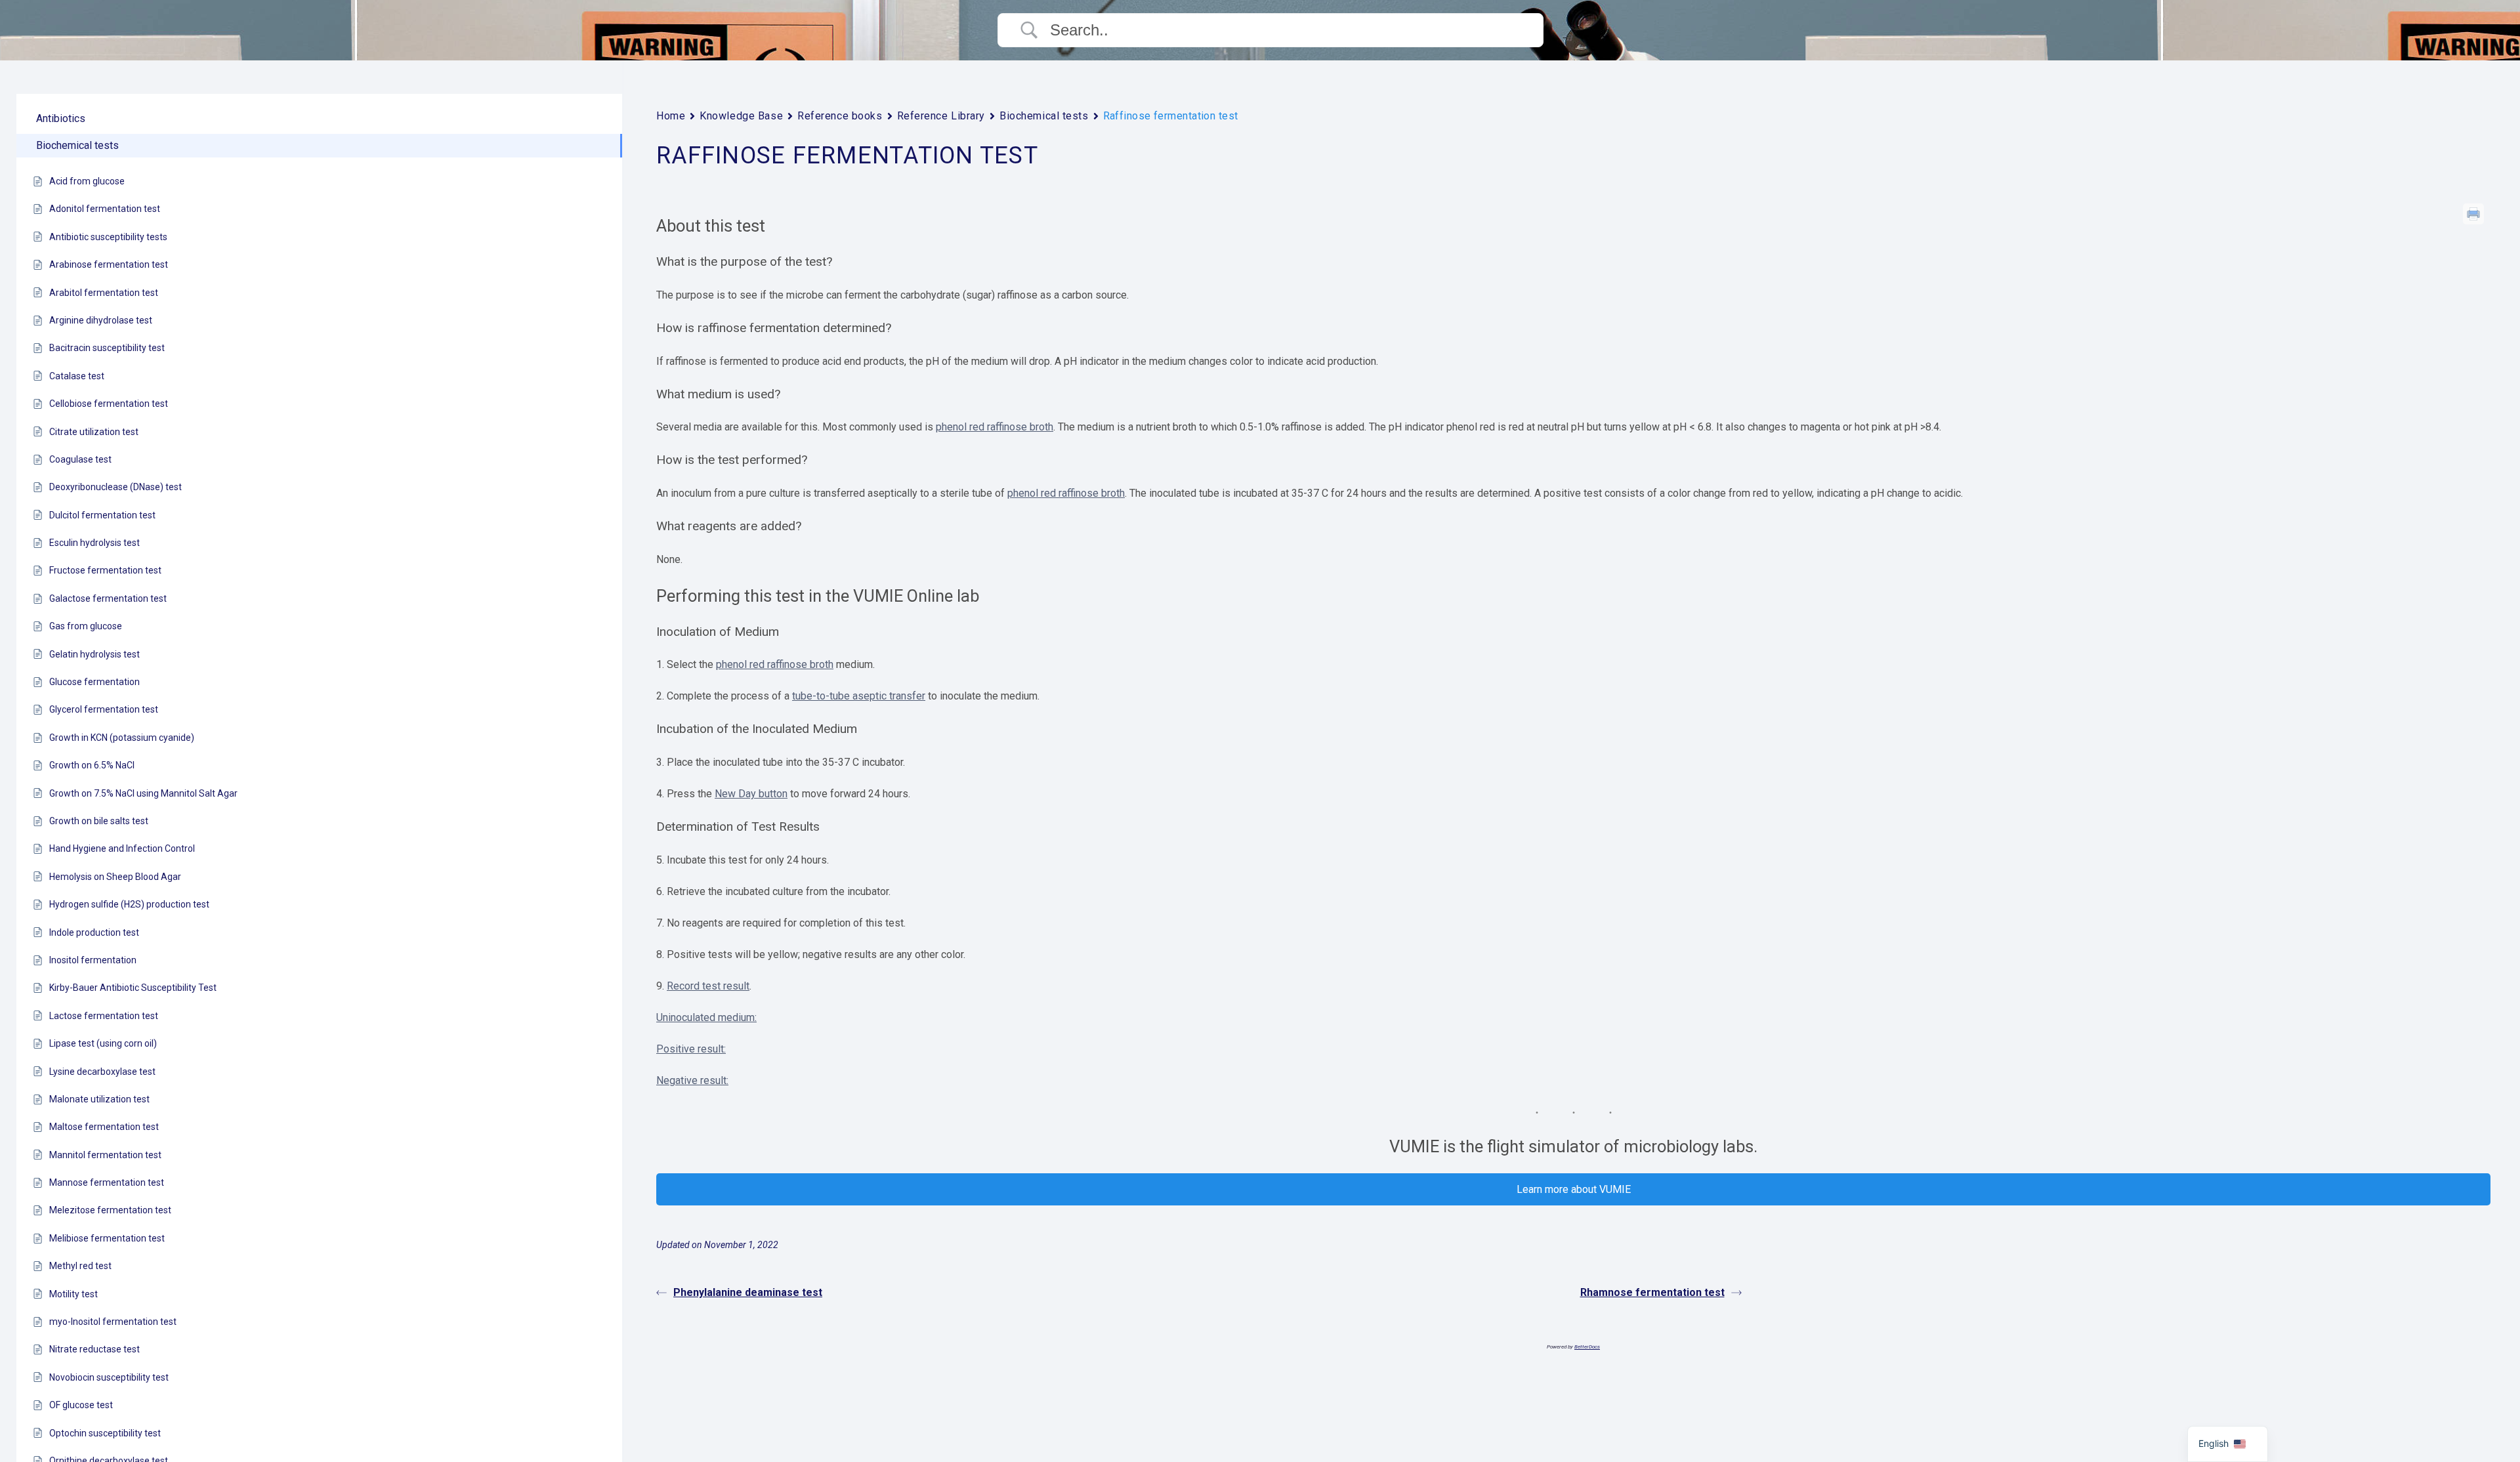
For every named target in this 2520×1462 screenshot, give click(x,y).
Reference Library (941, 116)
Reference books (840, 116)
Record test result (708, 986)
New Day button (751, 794)
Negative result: (692, 1080)
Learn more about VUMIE (1574, 1189)
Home (671, 116)
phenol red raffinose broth (995, 427)
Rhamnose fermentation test (1652, 1292)
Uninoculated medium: (706, 1017)
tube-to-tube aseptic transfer (859, 696)
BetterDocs (1587, 1347)
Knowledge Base (741, 116)
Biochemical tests (1044, 116)
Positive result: (691, 1049)
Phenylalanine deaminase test (748, 1292)
